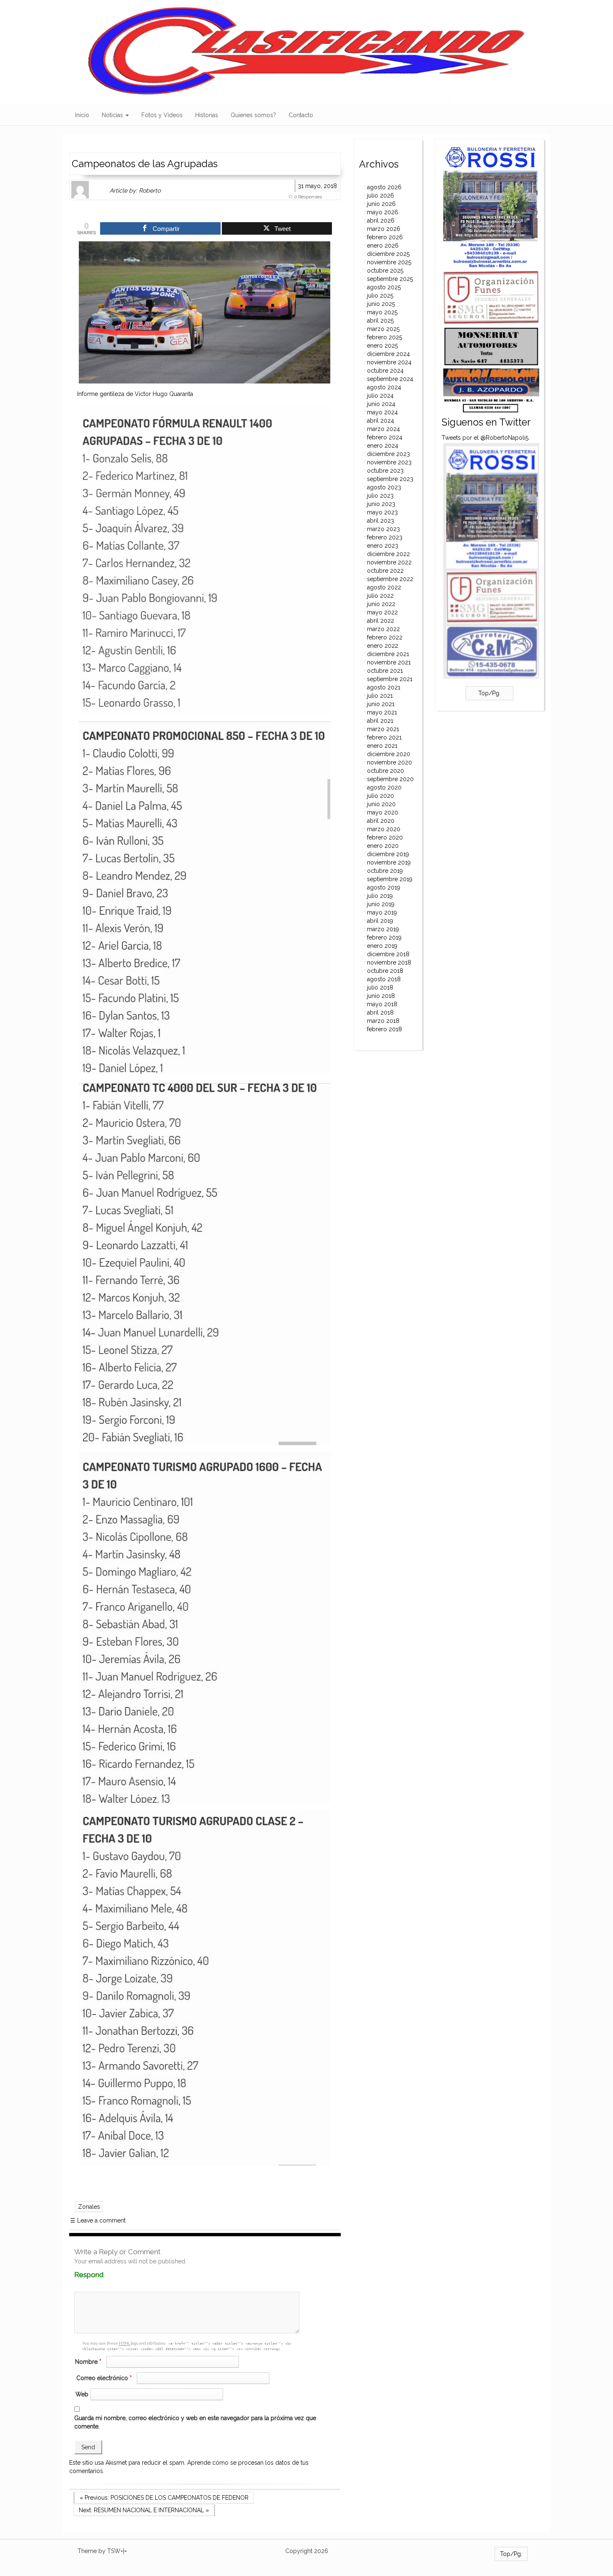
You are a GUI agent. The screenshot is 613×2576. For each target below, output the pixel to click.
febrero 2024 (385, 437)
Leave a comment (98, 2220)
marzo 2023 (383, 529)
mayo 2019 (382, 912)
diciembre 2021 (388, 654)
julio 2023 (380, 496)
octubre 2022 (385, 571)
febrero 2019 (384, 937)
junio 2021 (381, 704)
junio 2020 (381, 804)
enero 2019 (382, 946)
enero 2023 (383, 546)
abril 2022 (381, 621)
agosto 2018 (384, 979)
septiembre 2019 (390, 879)
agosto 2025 (384, 287)
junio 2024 (381, 404)
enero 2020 (383, 846)
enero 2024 (383, 446)
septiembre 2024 (390, 379)
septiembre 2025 (390, 279)
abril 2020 (381, 821)
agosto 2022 (384, 587)
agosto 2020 (384, 787)
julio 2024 (380, 396)
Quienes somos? (253, 115)
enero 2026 (383, 246)
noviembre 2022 (389, 562)
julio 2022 (380, 596)
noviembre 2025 (389, 262)
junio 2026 (381, 204)
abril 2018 (380, 1012)
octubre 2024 (385, 371)
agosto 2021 (384, 687)
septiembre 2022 (390, 579)
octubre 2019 (385, 871)
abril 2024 (381, 421)
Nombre (88, 2362)
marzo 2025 (383, 329)
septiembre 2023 (390, 479)
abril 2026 (381, 221)
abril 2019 (380, 921)
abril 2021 (380, 721)
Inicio (82, 115)
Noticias (113, 115)
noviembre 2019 (389, 862)
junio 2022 (381, 604)
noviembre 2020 (389, 762)
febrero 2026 (385, 237)
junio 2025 (381, 304)
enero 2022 (383, 646)
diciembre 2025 (388, 254)
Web (82, 2394)
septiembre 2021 (390, 679)
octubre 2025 (385, 271)
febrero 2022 (385, 637)
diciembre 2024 (388, 354)
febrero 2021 (384, 737)
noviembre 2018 (389, 962)
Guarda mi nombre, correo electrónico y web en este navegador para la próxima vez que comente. (195, 2422)
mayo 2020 (383, 812)
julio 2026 (381, 195)
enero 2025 (382, 346)
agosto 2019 (384, 887)
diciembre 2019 (388, 854)
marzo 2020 (384, 829)
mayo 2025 (382, 312)
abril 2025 (380, 321)
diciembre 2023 (388, 454)
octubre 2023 (385, 471)
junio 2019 (381, 904)
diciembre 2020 (389, 754)
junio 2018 (381, 996)
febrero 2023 (385, 537)
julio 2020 (381, 796)
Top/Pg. (489, 693)
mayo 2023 (382, 512)
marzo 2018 (383, 1021)
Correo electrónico (104, 2378)
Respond (105, 2275)
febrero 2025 (384, 337)
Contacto (301, 115)
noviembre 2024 (389, 362)
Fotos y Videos (162, 115)
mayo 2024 (382, 412)
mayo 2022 (382, 612)
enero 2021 (382, 746)
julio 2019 (380, 896)
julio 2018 (380, 987)
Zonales (89, 2207)
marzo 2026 (384, 229)
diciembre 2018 (388, 954)
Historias (207, 115)
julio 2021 (380, 696)
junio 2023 (381, 504)
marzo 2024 (383, 429)
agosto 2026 (384, 187)
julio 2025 (380, 296)
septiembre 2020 (390, 779)
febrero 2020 (385, 837)
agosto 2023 (384, 487)
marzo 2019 (383, 929)
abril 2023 (381, 521)
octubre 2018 (385, 971)
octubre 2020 (386, 771)
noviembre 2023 (389, 462)
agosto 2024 (384, 387)
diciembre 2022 (388, 554)
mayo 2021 (382, 712)
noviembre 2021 (389, 662)
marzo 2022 (383, 629)
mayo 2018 (382, 1004)
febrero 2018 (384, 1029)
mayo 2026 (383, 212)
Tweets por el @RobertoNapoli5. (486, 438)
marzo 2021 (383, 729)
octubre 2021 (385, 671)
